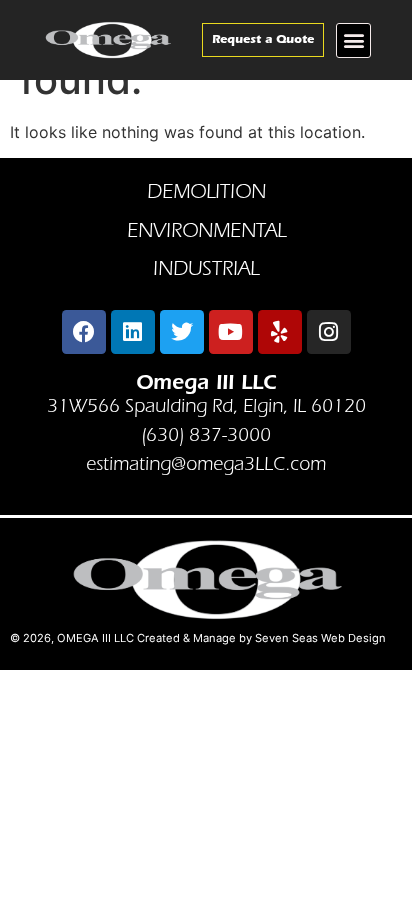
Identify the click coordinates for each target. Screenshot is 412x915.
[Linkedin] (133, 332)
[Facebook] (84, 332)
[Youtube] (231, 332)
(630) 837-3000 (206, 436)
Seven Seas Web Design (320, 638)
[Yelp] (280, 332)
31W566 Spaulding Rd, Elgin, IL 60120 (206, 407)
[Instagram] (329, 332)
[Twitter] (182, 332)
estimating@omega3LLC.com (206, 465)
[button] (353, 40)
